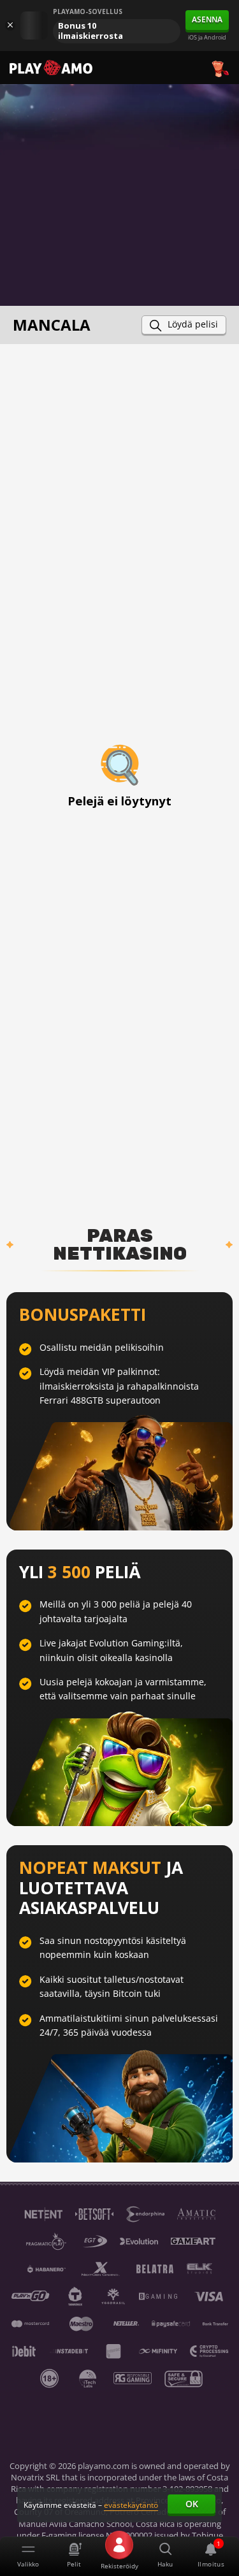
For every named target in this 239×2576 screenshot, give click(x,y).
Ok (192, 2504)
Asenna (207, 19)
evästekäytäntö (131, 2505)
